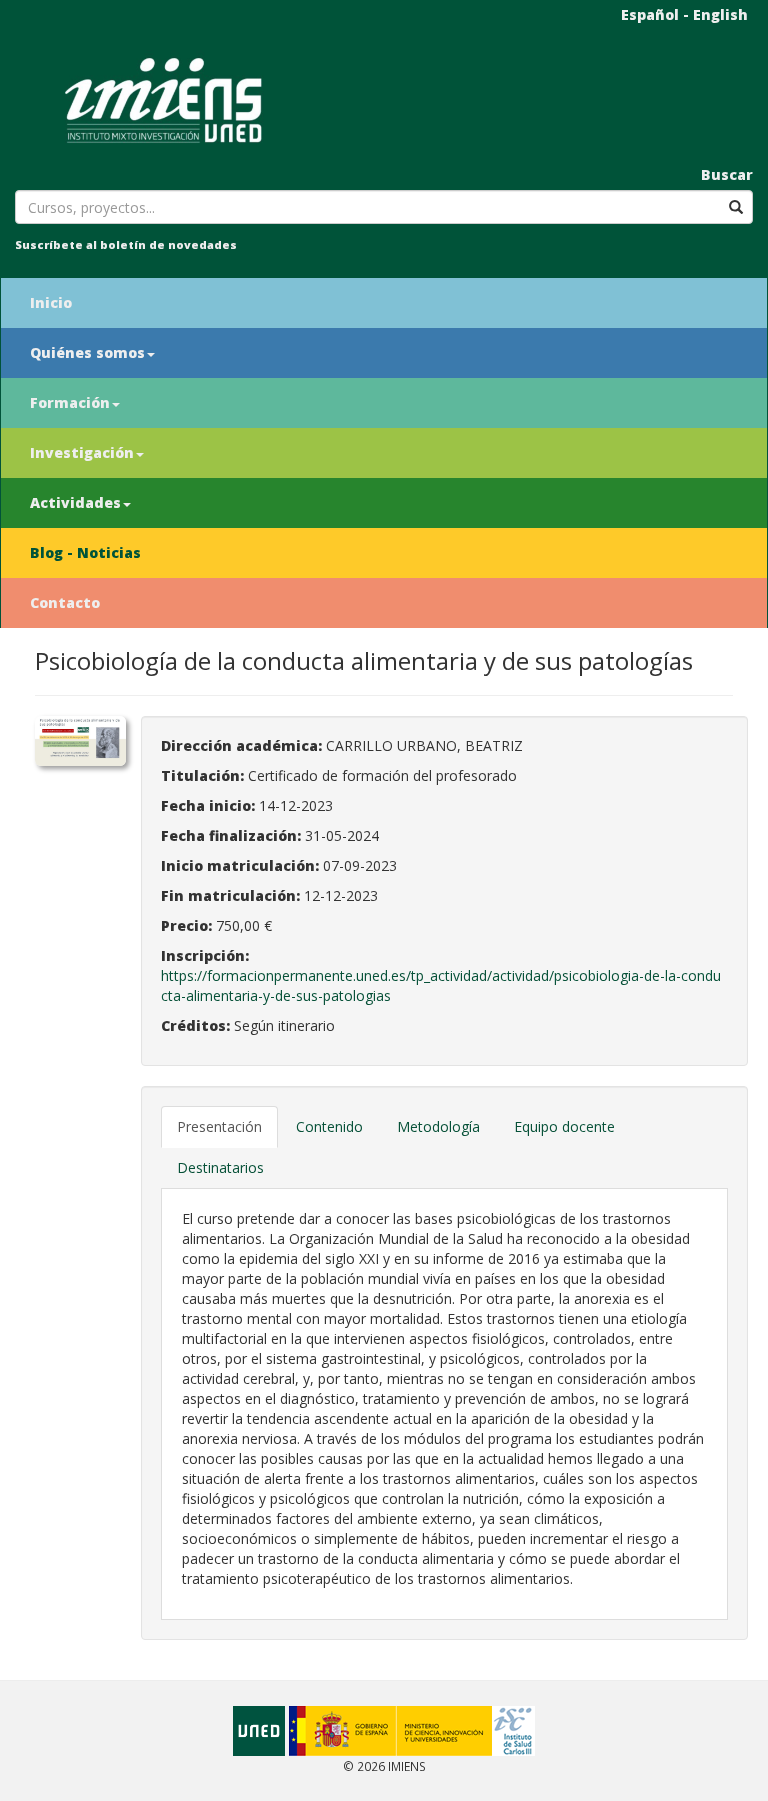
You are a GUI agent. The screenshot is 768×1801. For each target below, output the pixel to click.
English (720, 14)
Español (650, 14)
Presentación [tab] (219, 1126)
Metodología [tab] (438, 1126)
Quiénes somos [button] (87, 352)
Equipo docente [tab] (564, 1126)
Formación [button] (70, 402)
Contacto (65, 602)
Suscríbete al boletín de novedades (126, 244)
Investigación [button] (82, 452)
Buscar (727, 174)
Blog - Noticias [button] (85, 552)
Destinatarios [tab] (220, 1167)
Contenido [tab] (329, 1126)
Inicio (51, 302)
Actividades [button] (75, 502)
